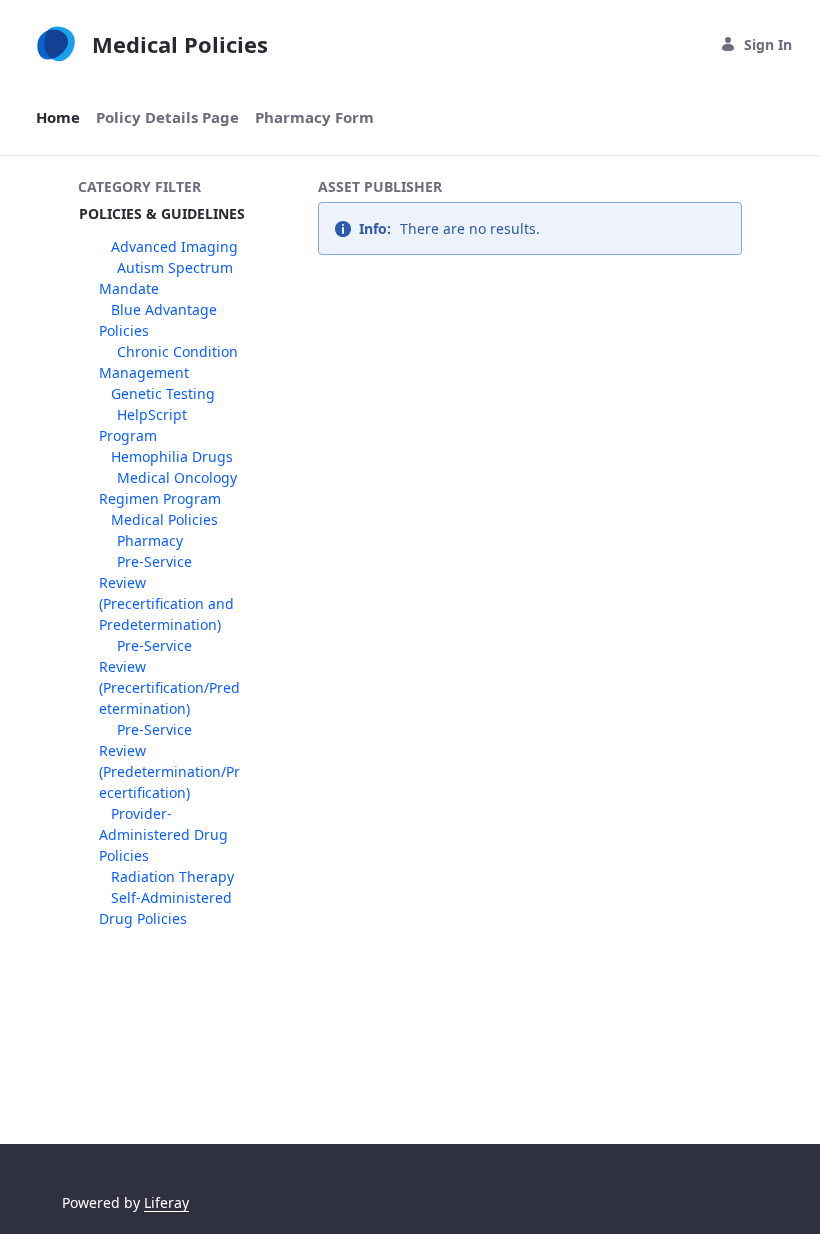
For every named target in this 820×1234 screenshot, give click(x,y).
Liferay (166, 1202)
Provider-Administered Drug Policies (163, 834)
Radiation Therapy (172, 876)
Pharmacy (150, 540)
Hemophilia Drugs (172, 456)
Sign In (768, 44)
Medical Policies (164, 519)
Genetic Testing (163, 393)
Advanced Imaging (174, 246)
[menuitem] (58, 117)
